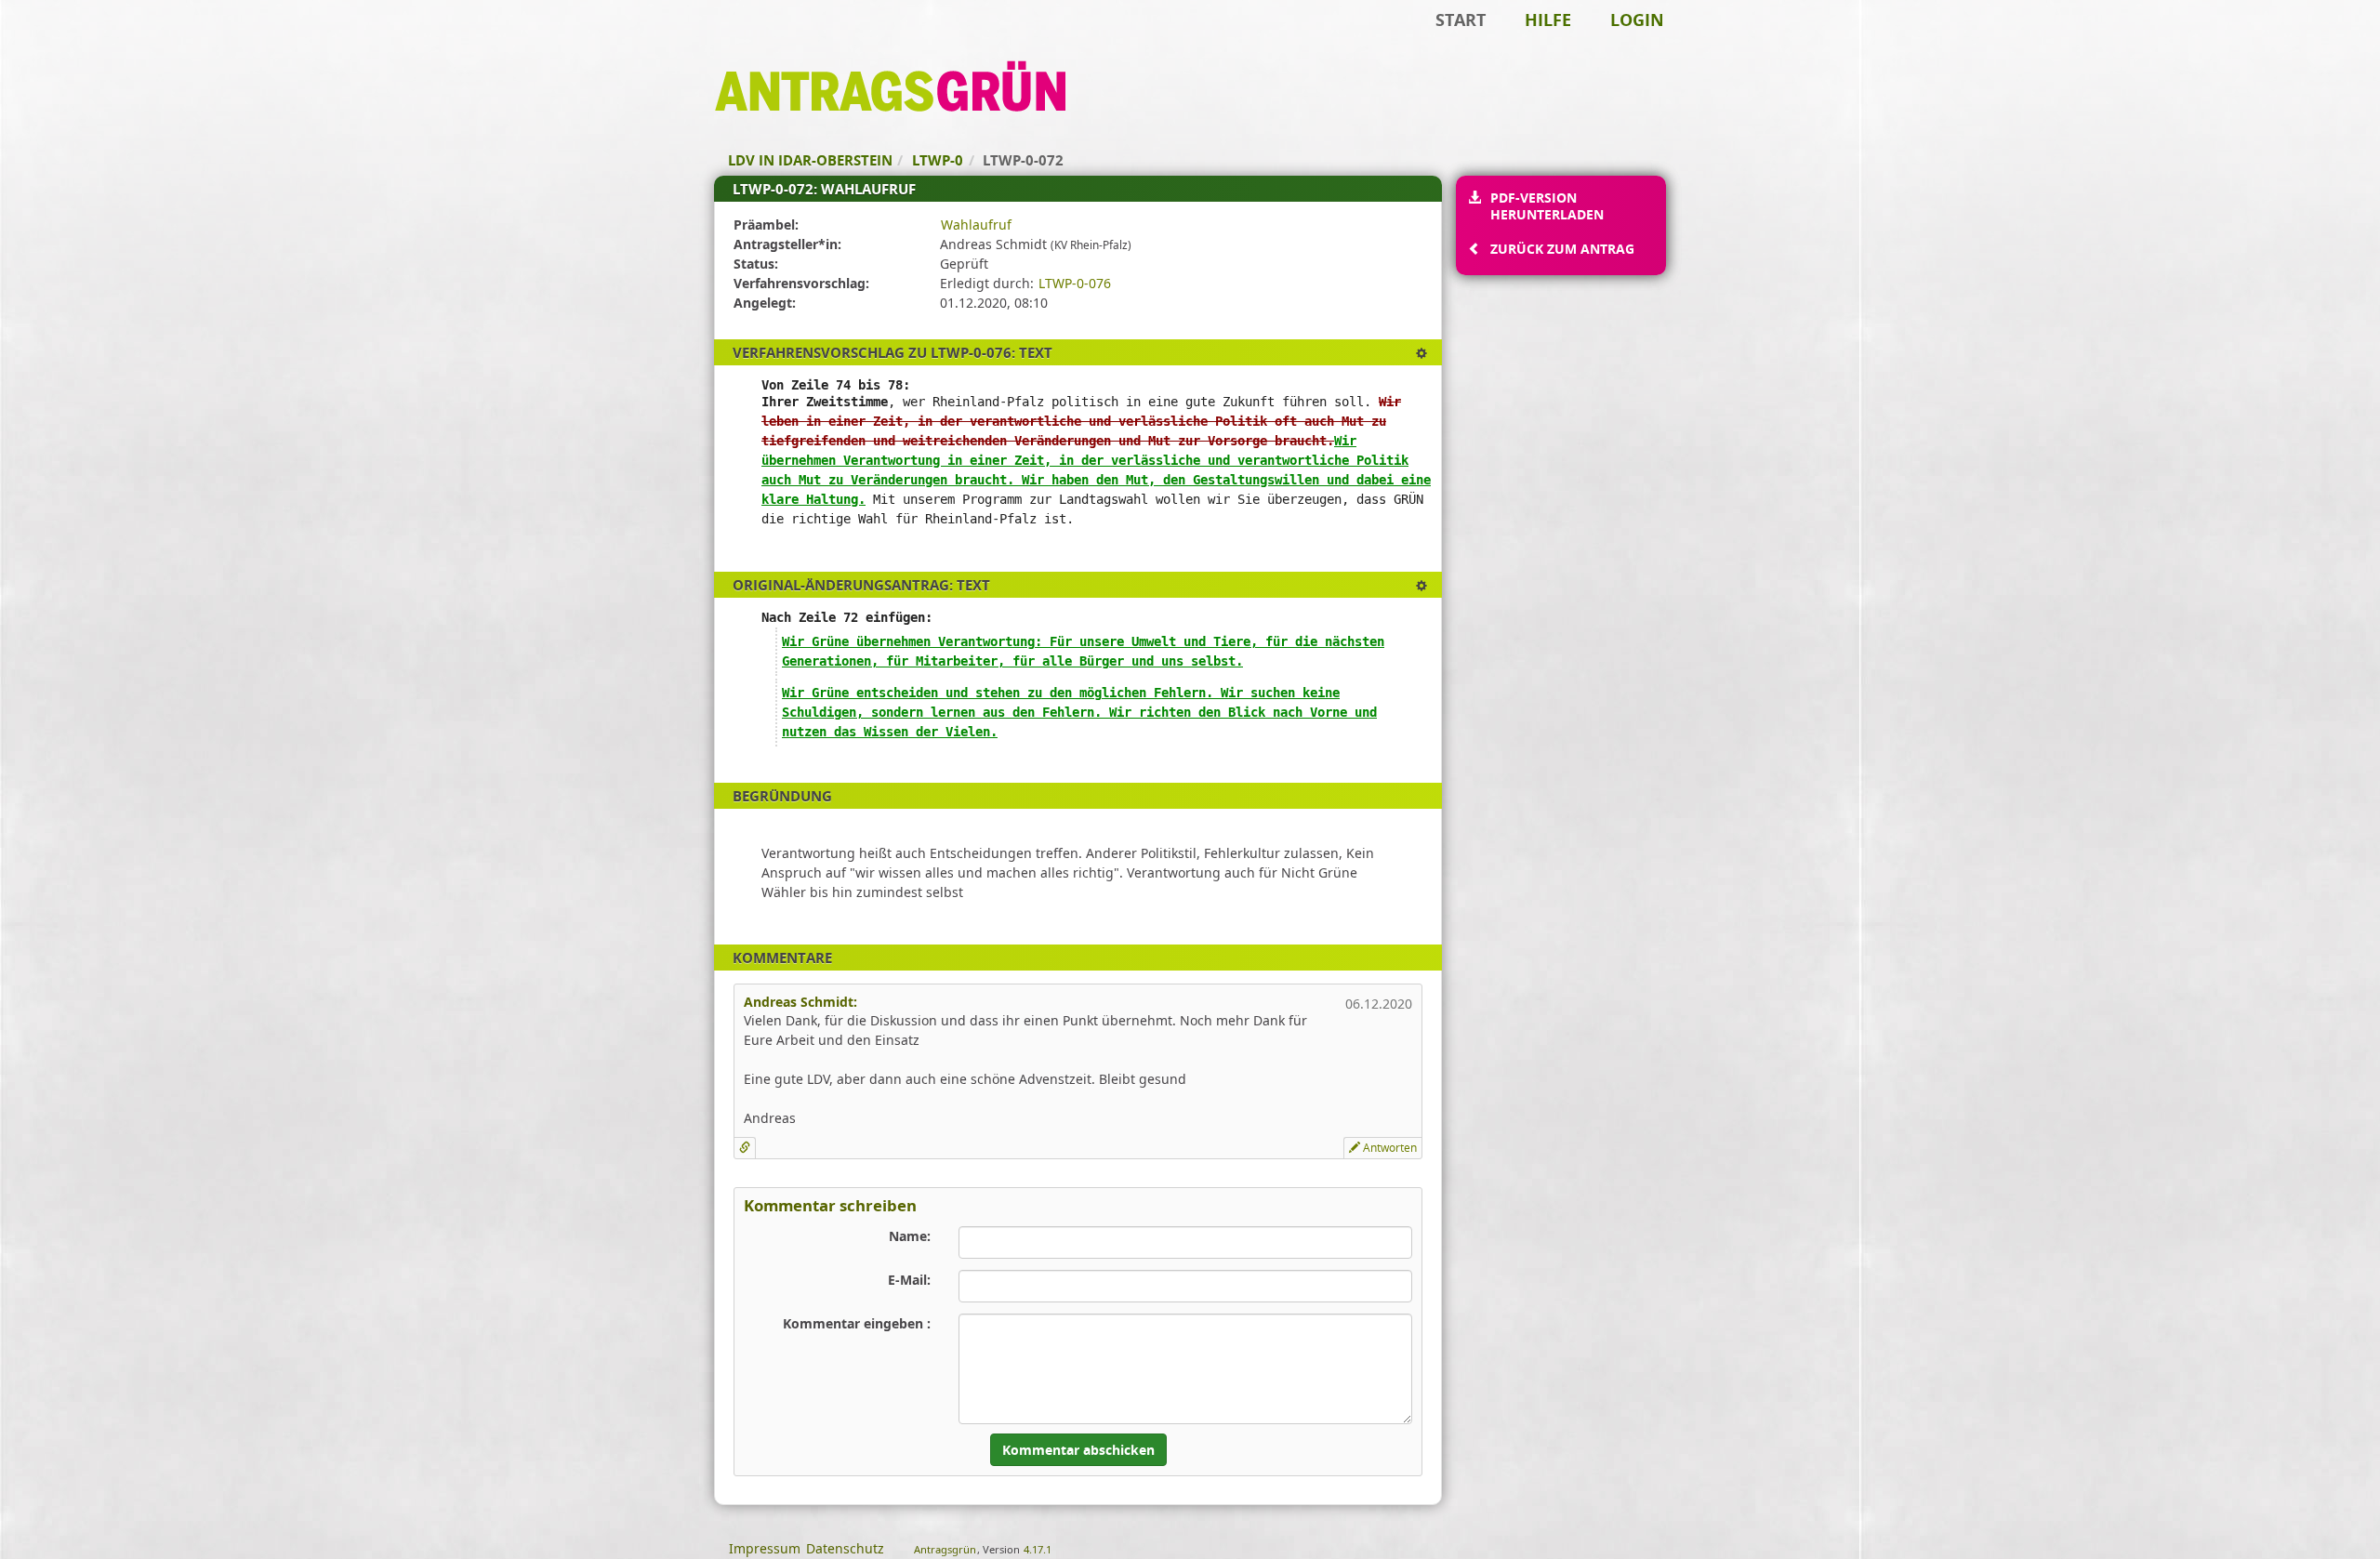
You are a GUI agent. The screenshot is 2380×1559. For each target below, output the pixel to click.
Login (1637, 20)
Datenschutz (845, 1548)
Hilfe (1548, 20)
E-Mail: (909, 1280)
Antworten (1388, 1148)
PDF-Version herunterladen (1547, 206)
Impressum (765, 1548)
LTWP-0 (938, 160)
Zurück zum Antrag (1562, 249)
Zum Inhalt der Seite (74, 43)
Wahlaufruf (976, 225)
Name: (910, 1236)
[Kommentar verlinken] (745, 1148)
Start (1461, 20)
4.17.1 (1038, 1549)
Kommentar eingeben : (857, 1323)
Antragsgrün (945, 1549)
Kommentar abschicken (1078, 1450)
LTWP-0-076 (1075, 283)
